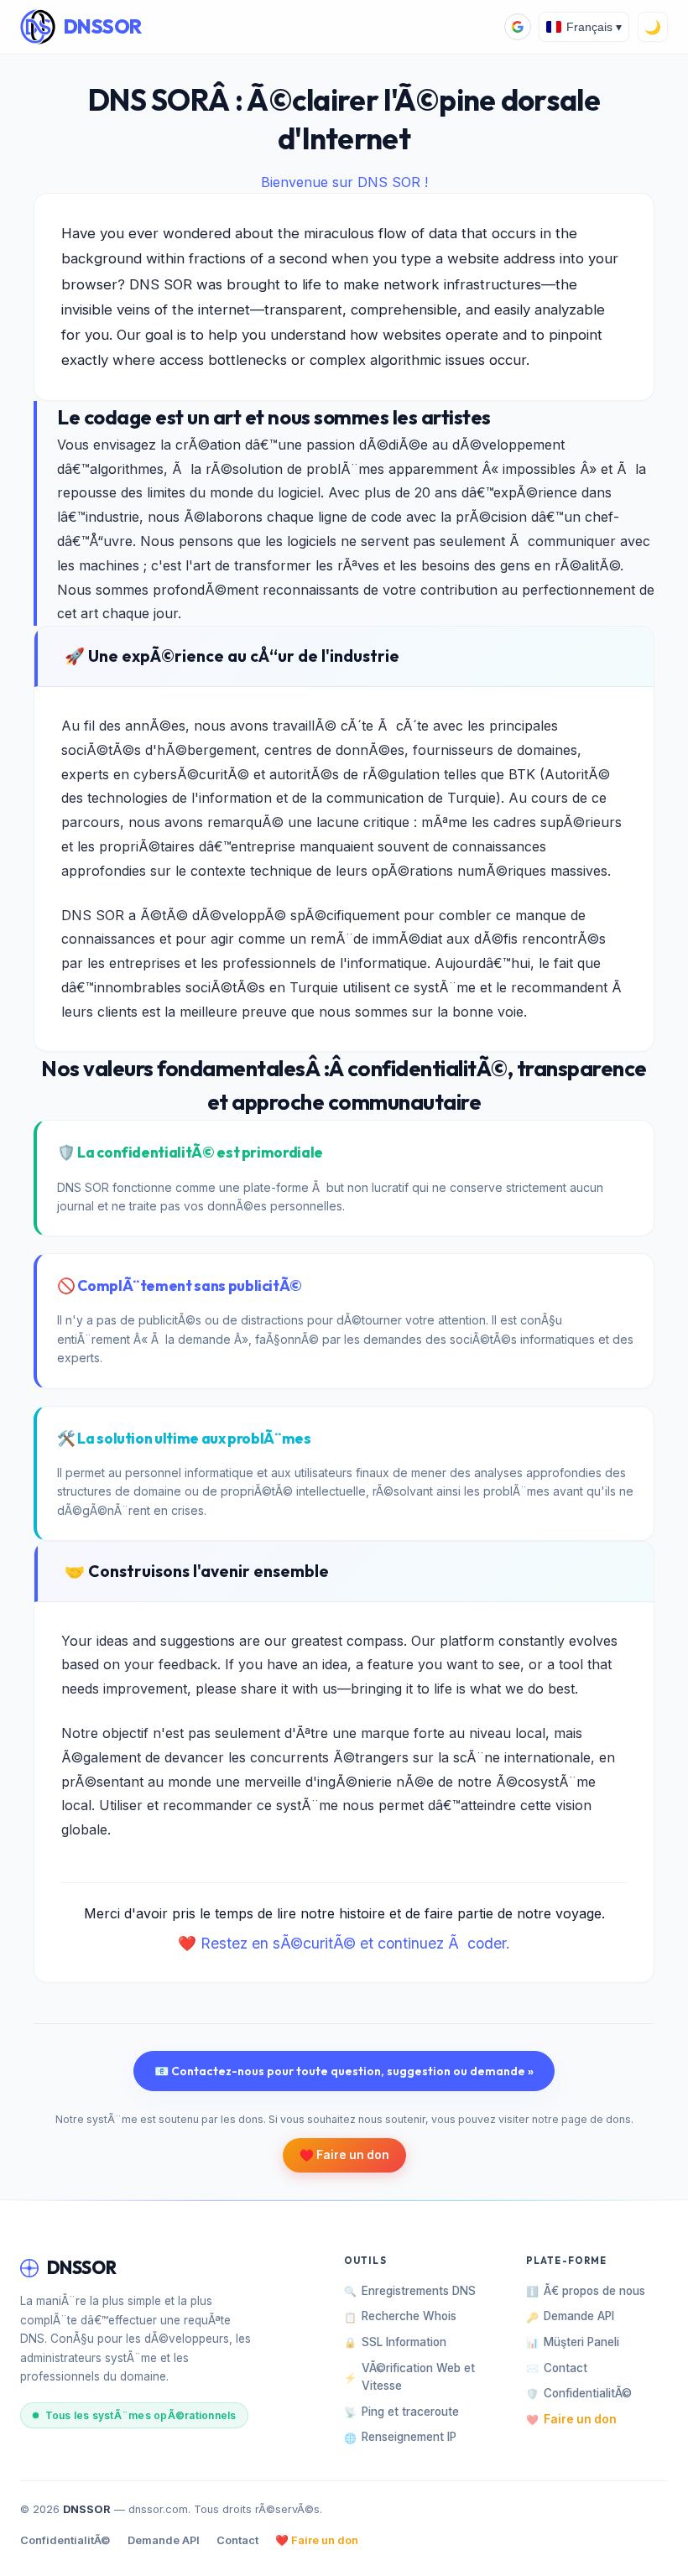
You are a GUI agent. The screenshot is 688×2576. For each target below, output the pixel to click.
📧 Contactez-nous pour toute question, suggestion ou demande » (344, 2071)
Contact (557, 2368)
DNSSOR (103, 26)
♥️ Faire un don (344, 2155)
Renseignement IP (400, 2437)
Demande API (570, 2316)
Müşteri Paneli (573, 2342)
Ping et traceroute (401, 2412)
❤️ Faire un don (317, 2540)
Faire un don (571, 2419)
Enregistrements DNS (410, 2291)
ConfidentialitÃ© (579, 2393)
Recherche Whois (400, 2316)
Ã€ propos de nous (586, 2291)
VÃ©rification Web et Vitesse (409, 2377)
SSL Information (395, 2342)
